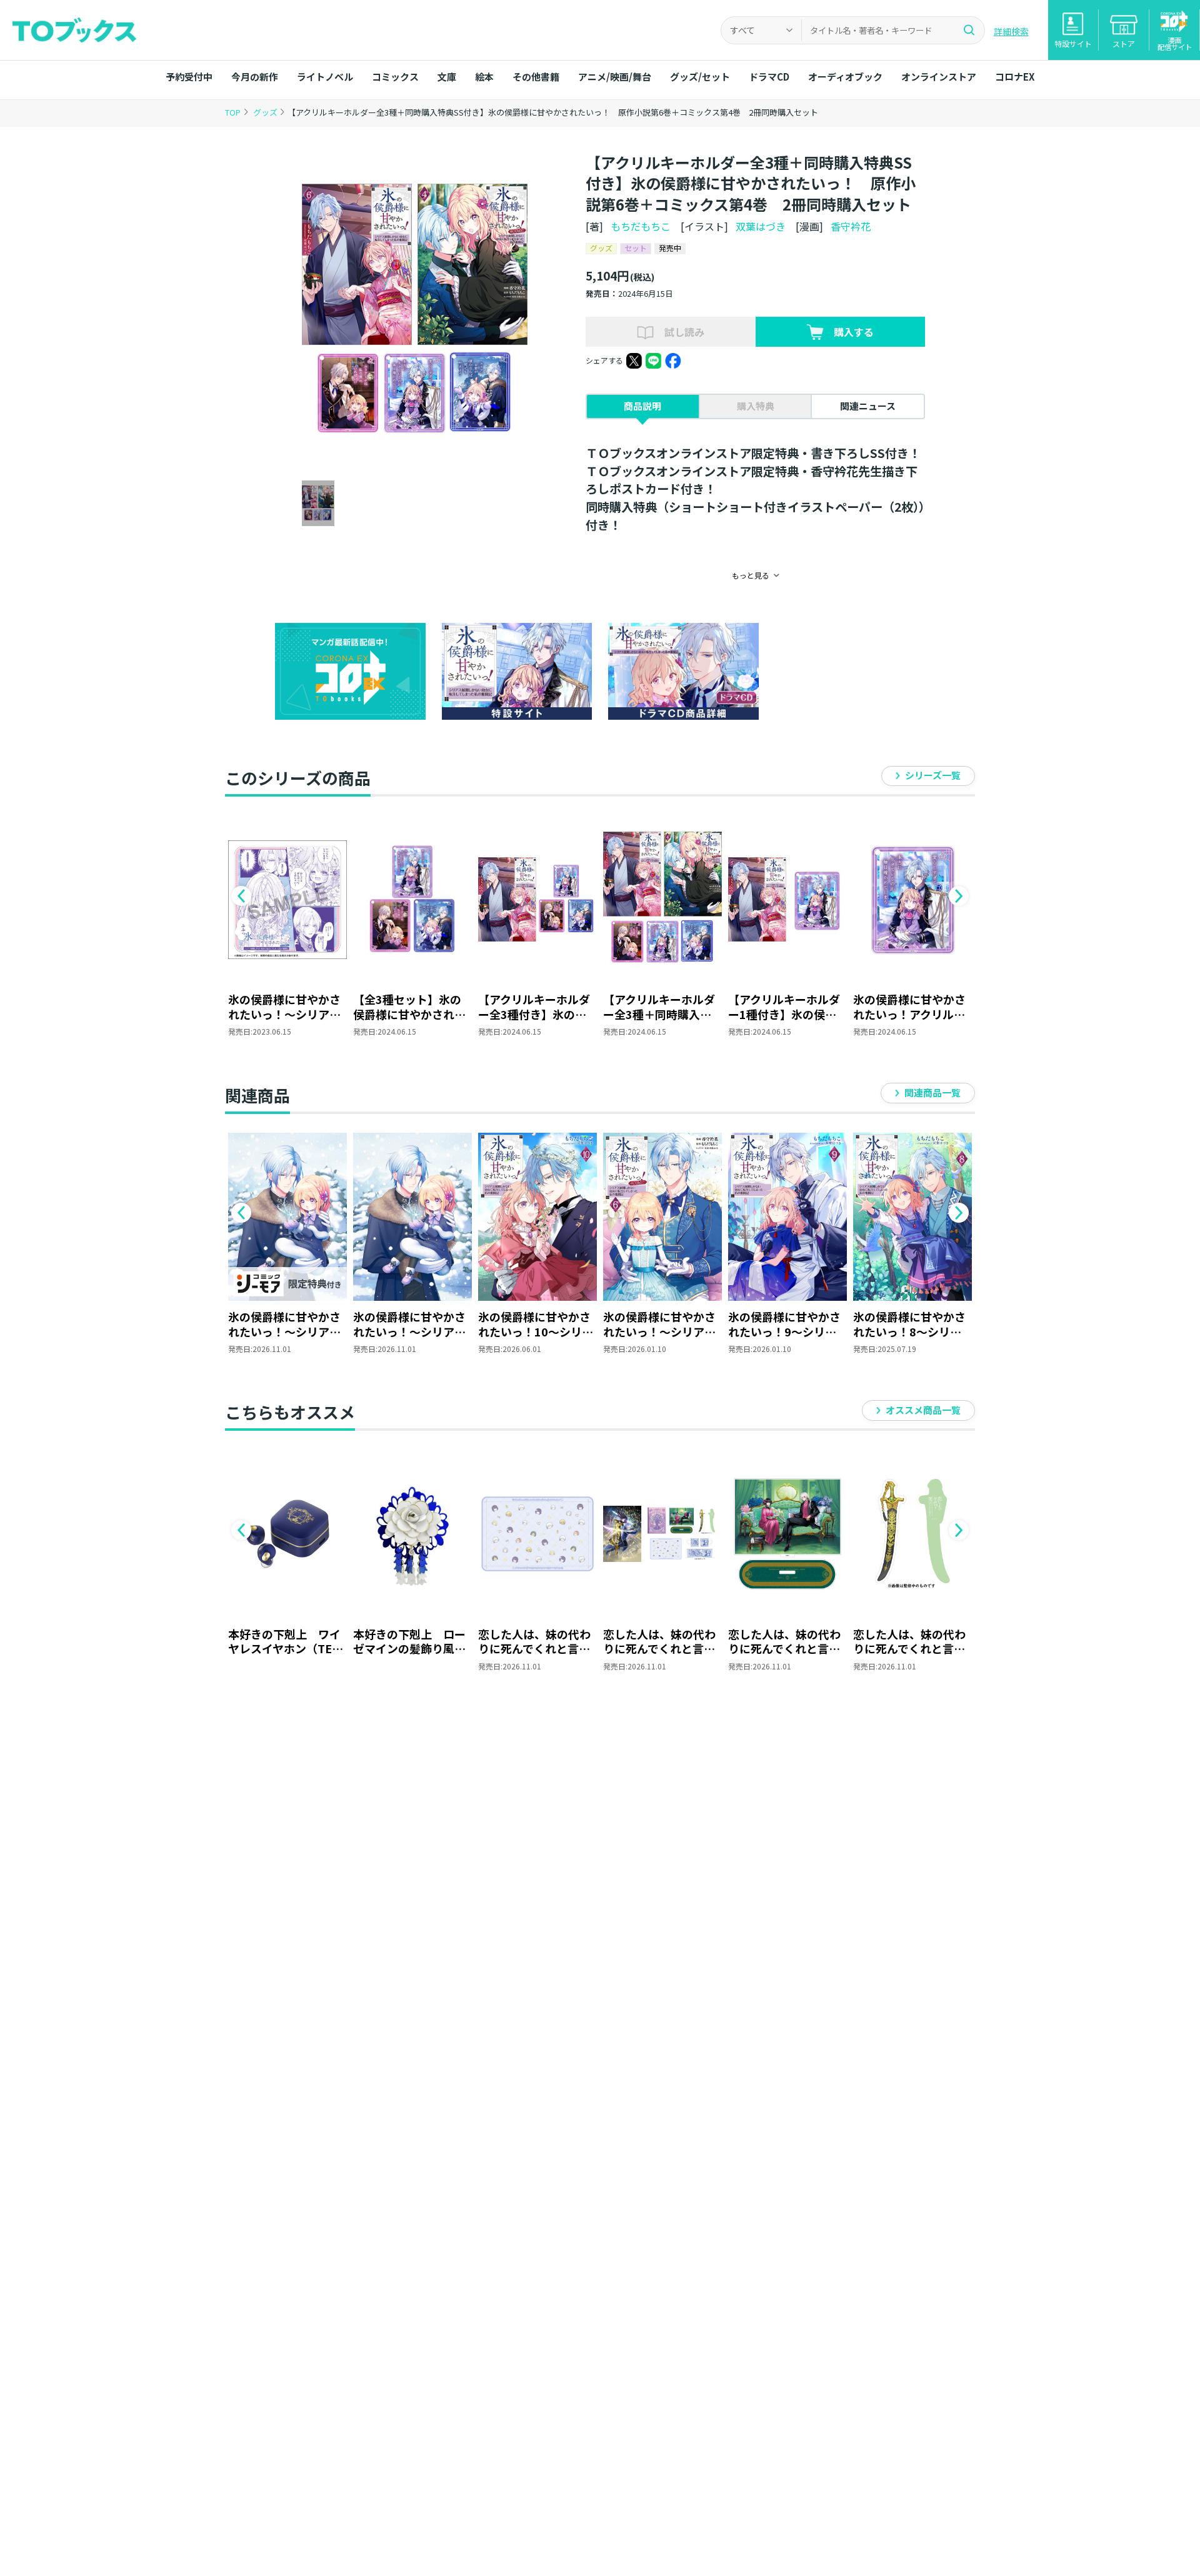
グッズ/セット (700, 77)
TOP (233, 112)
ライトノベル (325, 77)
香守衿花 (851, 226)
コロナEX (1015, 77)
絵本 (484, 77)
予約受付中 (189, 77)
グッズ (266, 112)
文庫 (447, 77)
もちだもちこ (641, 226)
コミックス (395, 77)
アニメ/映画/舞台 (615, 77)
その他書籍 (536, 77)
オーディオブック (845, 77)
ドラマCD (769, 77)
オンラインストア (939, 77)
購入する (854, 332)
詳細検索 (1011, 31)
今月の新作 (255, 77)
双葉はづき (761, 226)
